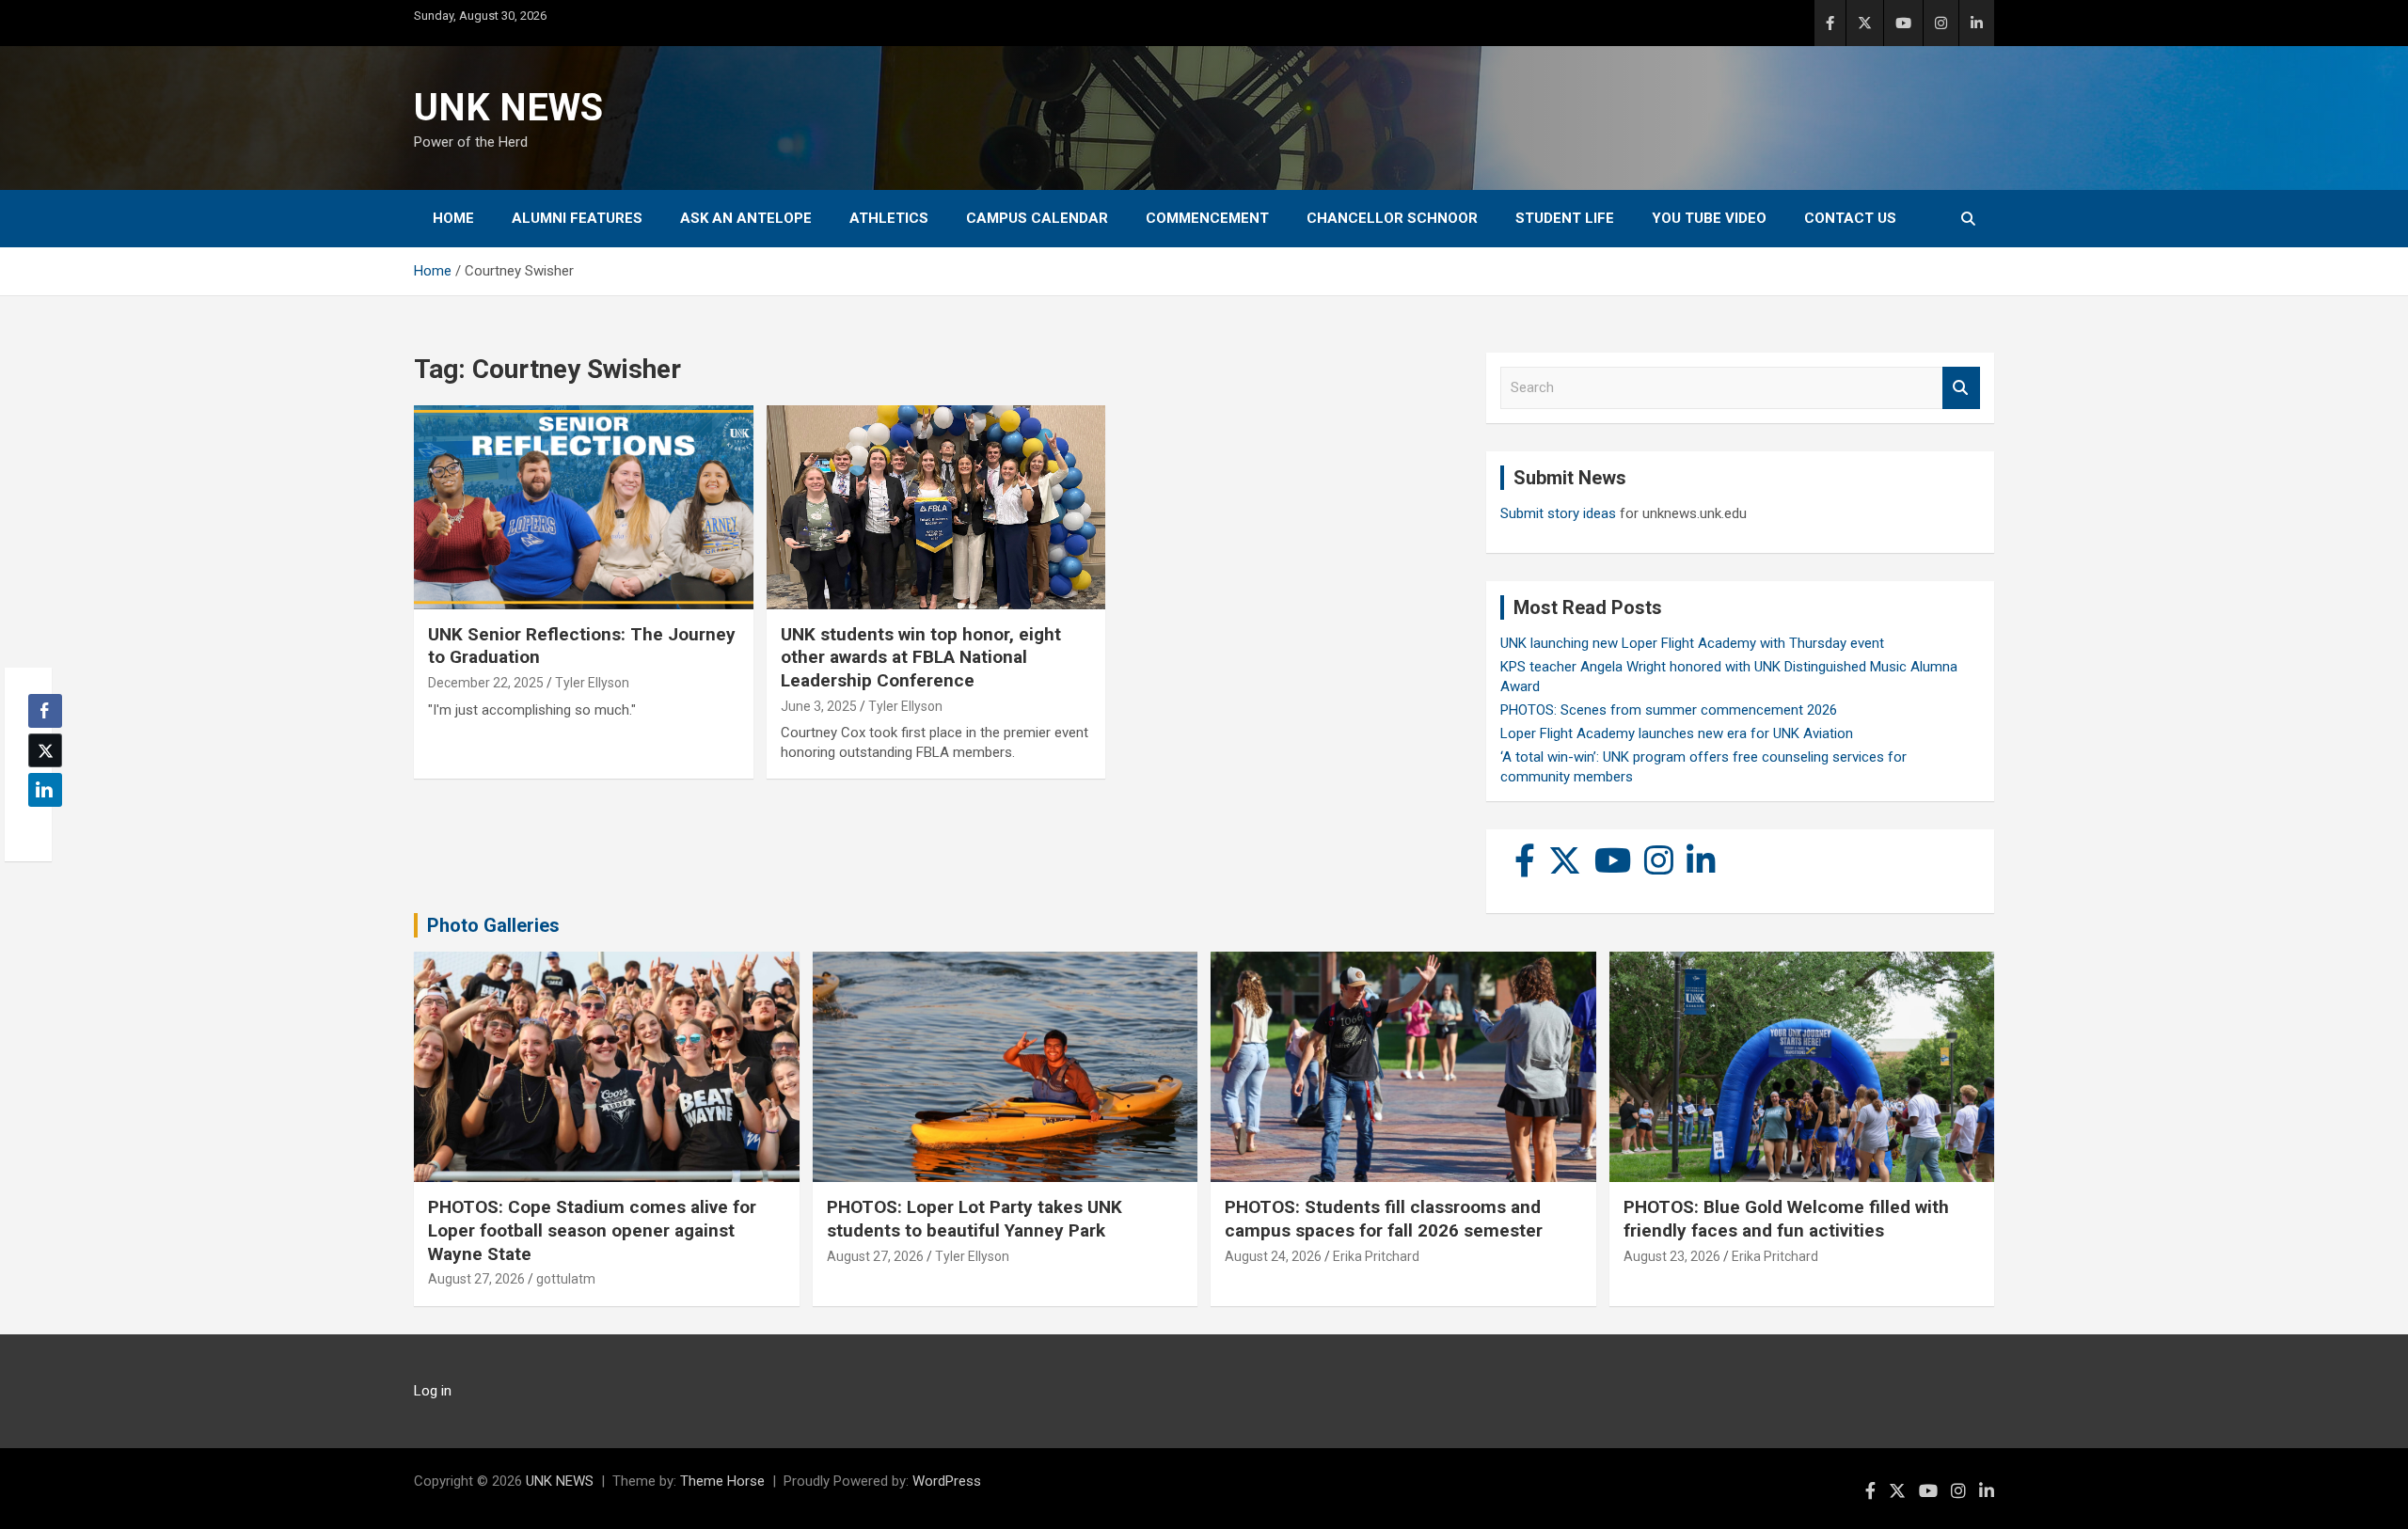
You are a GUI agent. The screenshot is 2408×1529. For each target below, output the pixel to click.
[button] (40, 827)
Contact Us (1850, 218)
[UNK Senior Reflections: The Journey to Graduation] (584, 508)
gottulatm (566, 1279)
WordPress (947, 1481)
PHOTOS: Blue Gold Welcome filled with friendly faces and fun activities (1786, 1219)
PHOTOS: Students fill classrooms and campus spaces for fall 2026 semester (1384, 1219)
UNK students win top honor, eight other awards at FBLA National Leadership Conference (921, 657)
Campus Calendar (1037, 218)
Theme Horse (722, 1481)
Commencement (1207, 218)
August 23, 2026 (1672, 1256)
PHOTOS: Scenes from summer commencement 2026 (1669, 710)
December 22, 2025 (486, 683)
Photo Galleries (493, 925)
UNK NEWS (508, 108)
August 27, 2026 (476, 1279)
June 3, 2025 (819, 706)
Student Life (1565, 218)
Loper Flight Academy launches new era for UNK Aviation (1677, 733)
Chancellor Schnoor (1392, 218)
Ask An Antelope (746, 218)
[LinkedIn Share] (45, 790)
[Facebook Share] (45, 711)
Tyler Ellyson (592, 683)
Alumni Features (577, 218)
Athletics (889, 218)
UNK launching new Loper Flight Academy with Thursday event (1692, 643)
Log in (433, 1391)
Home (453, 218)
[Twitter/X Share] (45, 750)
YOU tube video (1709, 218)
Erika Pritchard (1376, 1256)
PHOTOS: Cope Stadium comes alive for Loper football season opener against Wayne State (592, 1230)
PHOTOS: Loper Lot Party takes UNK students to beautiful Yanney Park (974, 1219)
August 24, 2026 (1273, 1256)
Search (1961, 388)
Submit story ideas (1558, 513)
